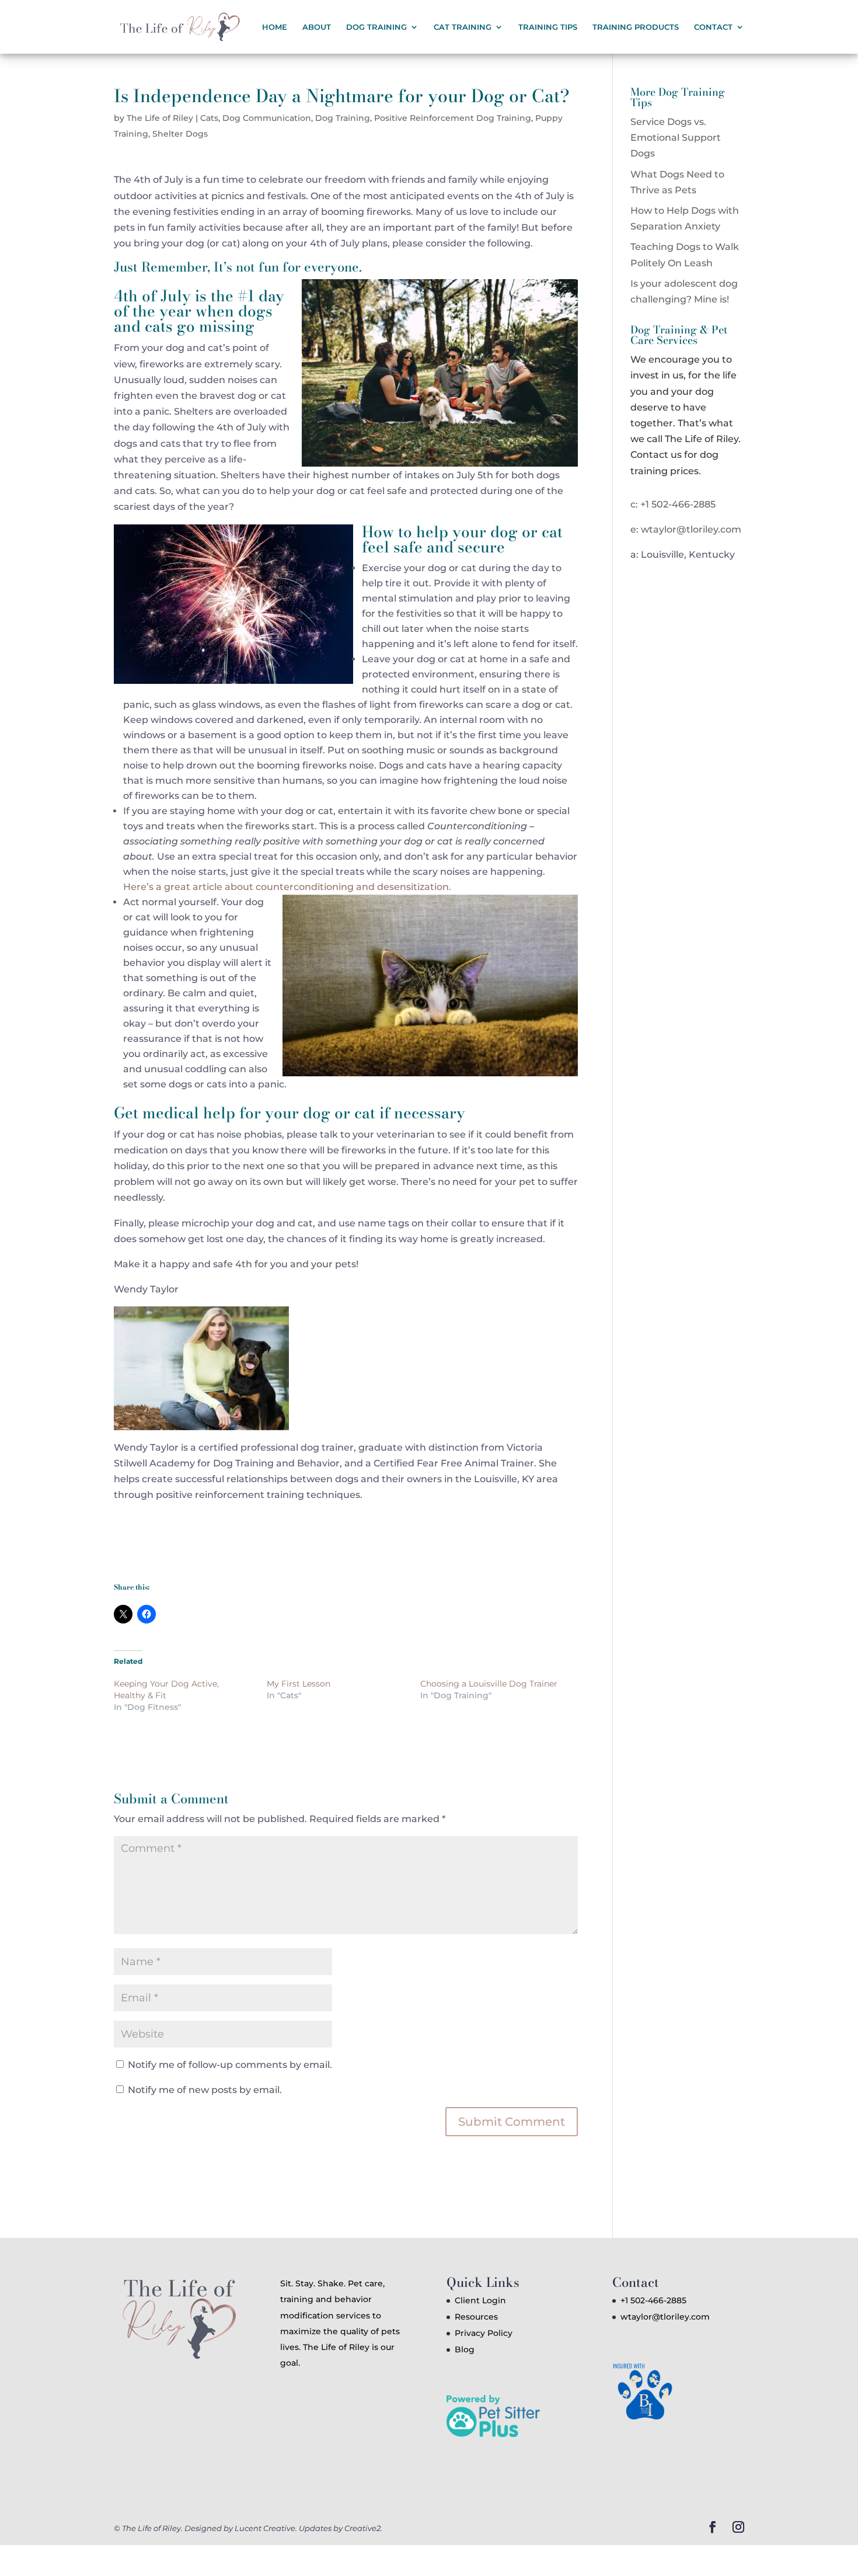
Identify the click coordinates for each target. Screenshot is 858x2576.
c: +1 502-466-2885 (673, 504)
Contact (713, 27)
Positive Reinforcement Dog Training (453, 118)
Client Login (480, 2300)
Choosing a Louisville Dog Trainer (489, 1684)
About (317, 27)
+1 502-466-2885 (653, 2300)
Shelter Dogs (180, 134)
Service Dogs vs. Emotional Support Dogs (676, 138)
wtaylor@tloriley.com (665, 2317)
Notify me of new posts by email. (205, 2090)
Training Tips (548, 27)
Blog (465, 2349)
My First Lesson (299, 1684)
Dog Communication (267, 118)
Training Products (636, 27)
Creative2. (363, 2528)
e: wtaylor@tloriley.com (686, 529)
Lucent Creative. (266, 2528)
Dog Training (343, 118)
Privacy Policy (484, 2333)
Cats (209, 118)
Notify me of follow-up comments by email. (230, 2065)
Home (275, 27)
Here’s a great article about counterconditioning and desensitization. (288, 887)
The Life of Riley (160, 118)
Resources (476, 2317)
